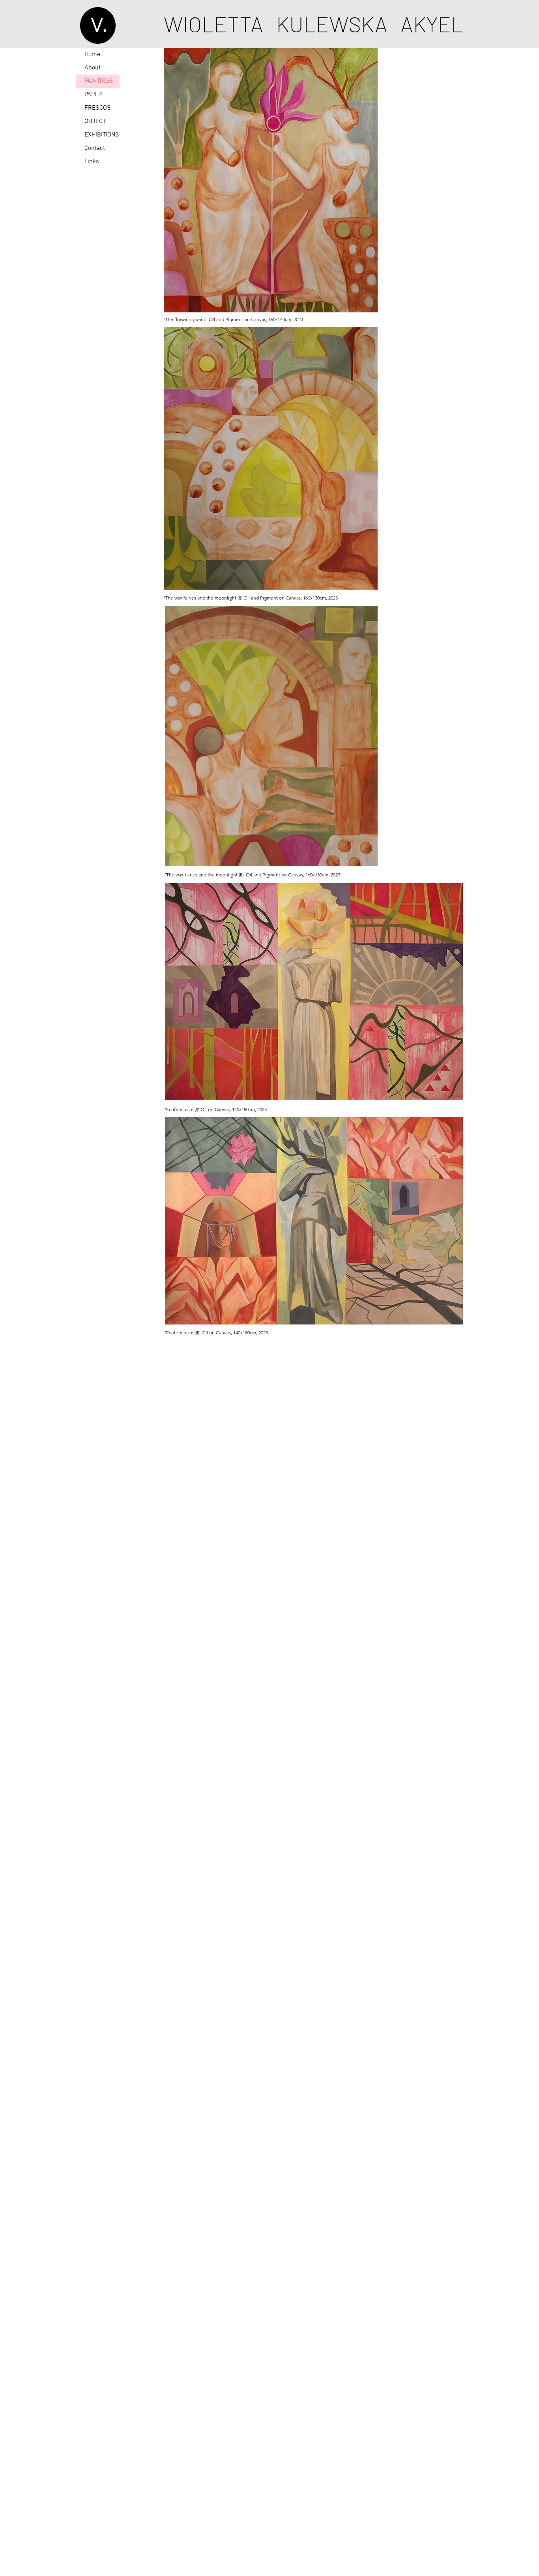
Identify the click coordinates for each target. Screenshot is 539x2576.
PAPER (93, 95)
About (93, 68)
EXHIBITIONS (102, 135)
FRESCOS (98, 108)
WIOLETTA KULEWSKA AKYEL (313, 24)
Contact (95, 148)
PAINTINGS (99, 81)
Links (92, 162)
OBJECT (95, 121)
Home (92, 54)
